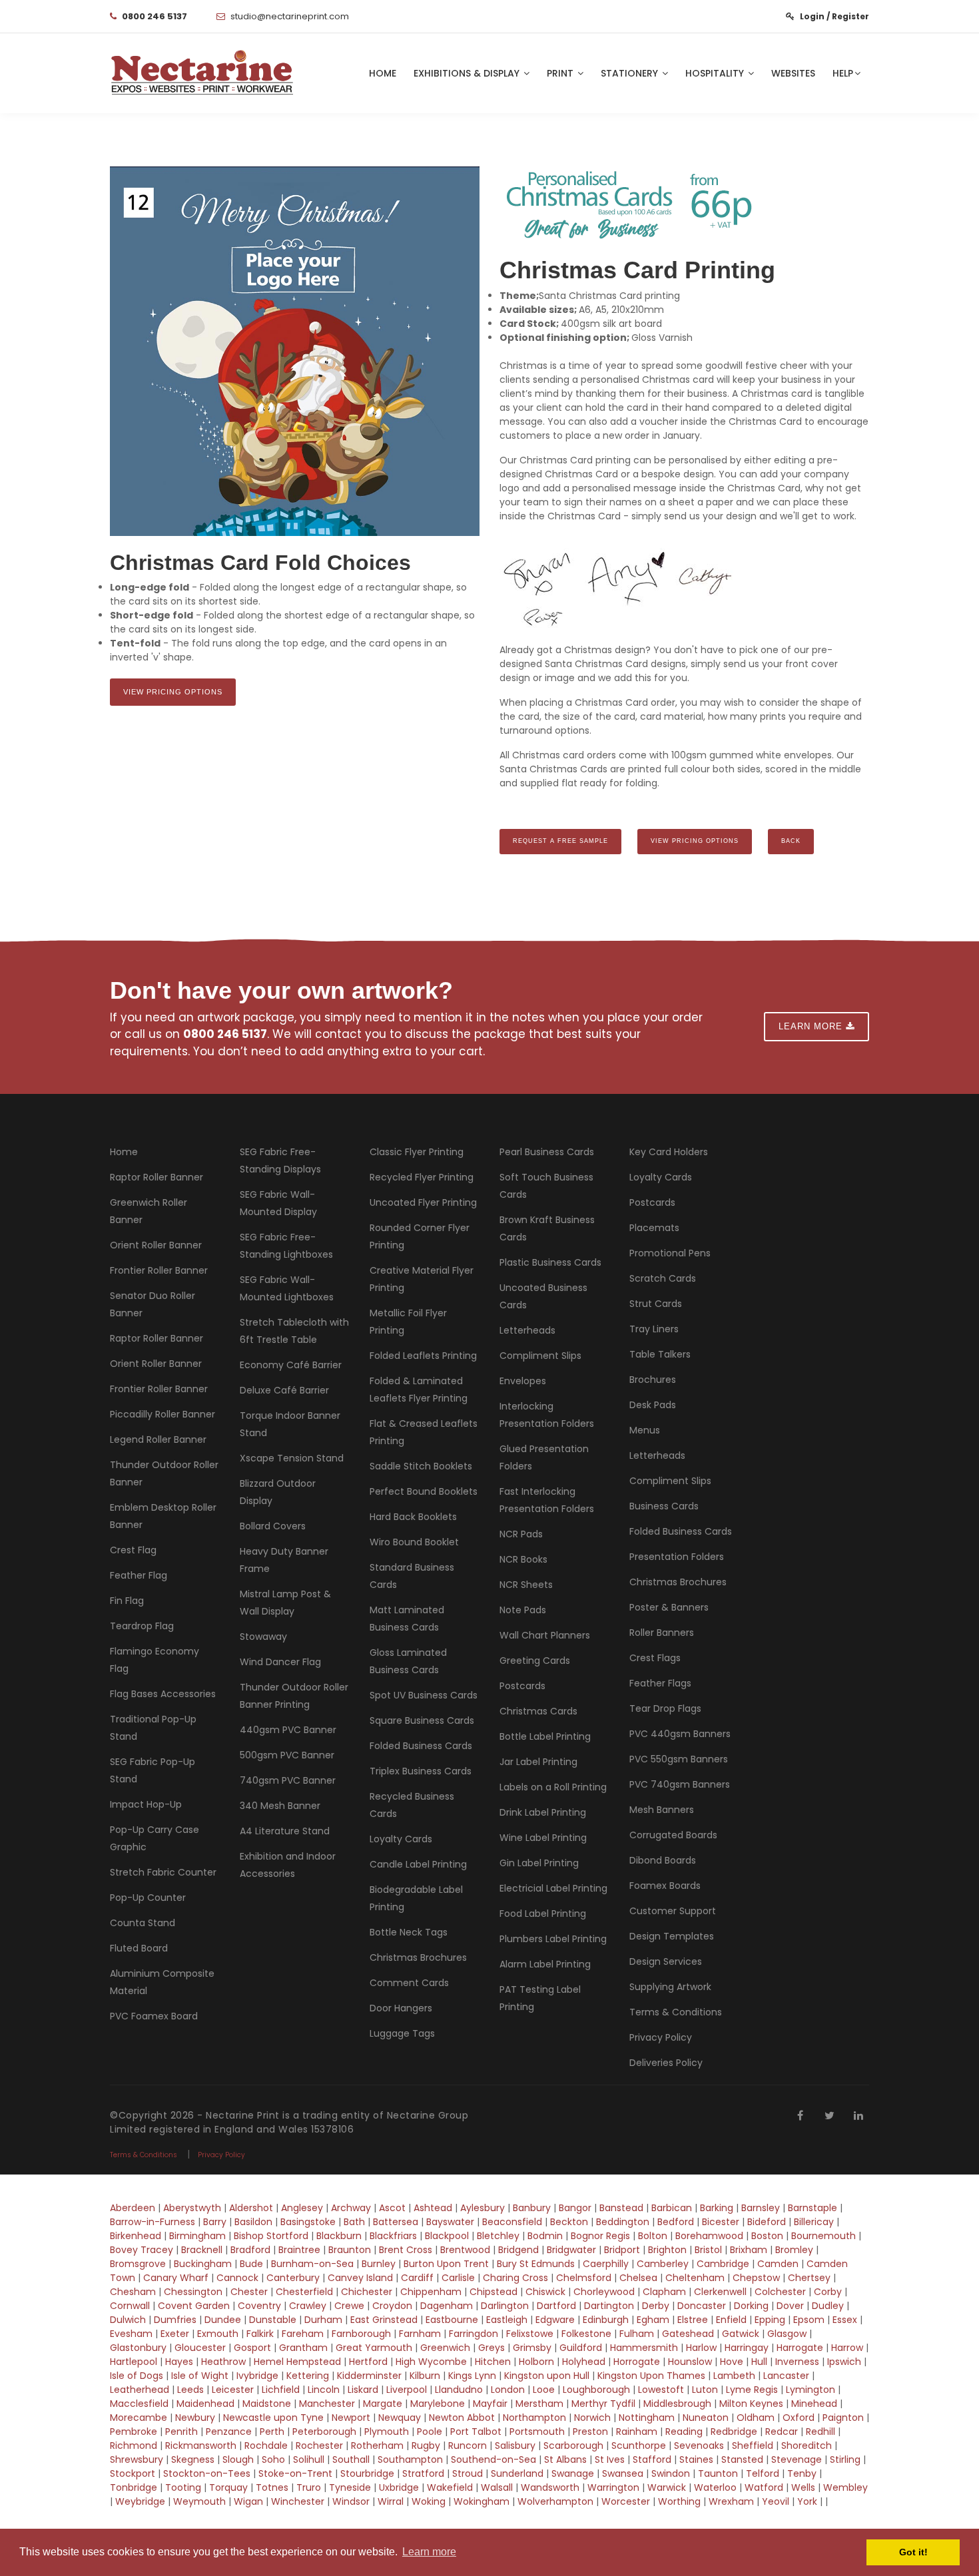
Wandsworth (550, 2487)
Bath (354, 2222)
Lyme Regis (752, 2390)
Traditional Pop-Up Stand (153, 1728)
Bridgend (518, 2250)
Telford (763, 2473)
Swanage (573, 2473)
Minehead (814, 2404)
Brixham (749, 2250)
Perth (272, 2432)
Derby (656, 2306)
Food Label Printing (543, 1914)
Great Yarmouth (374, 2348)
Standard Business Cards (412, 1576)
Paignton (843, 2418)
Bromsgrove (138, 2264)
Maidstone (267, 2404)
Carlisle (458, 2278)
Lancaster (786, 2376)
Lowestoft (661, 2390)
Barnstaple (813, 2208)
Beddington (623, 2222)
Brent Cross (406, 2250)
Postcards (522, 1686)
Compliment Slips (540, 1356)
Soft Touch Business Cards (546, 1186)
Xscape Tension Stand (292, 1458)
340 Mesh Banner (280, 1806)
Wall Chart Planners (545, 1635)
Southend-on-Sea (493, 2459)
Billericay (814, 2222)
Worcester (626, 2501)
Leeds (190, 2390)
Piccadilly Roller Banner (163, 1414)
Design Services (666, 1961)
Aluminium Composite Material (162, 1982)
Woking (429, 2501)
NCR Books (523, 1559)
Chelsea (638, 2278)
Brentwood (465, 2250)
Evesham (131, 2334)
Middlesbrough (677, 2404)
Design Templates (672, 1936)
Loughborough (596, 2390)
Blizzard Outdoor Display (278, 1492)
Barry (215, 2222)
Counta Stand (143, 1923)
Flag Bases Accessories (163, 1694)
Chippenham (431, 2292)
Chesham (133, 2292)
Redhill (820, 2432)
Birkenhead (136, 2236)
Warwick (667, 2487)
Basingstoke (308, 2222)
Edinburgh (606, 2320)
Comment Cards (409, 1983)
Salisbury (515, 2446)
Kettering (308, 2376)
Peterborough (324, 2432)
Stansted (742, 2459)
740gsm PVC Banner (288, 1780)
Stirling (845, 2459)
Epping (770, 2320)
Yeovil (776, 2501)
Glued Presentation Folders (544, 1457)
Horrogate (637, 2362)
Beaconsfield (512, 2222)
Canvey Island (360, 2278)
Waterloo (715, 2487)
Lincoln (324, 2390)
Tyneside (350, 2487)
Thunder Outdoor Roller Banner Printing (294, 1696)
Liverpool (407, 2390)
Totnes (272, 2487)
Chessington (193, 2292)
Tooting (183, 2487)
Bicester (721, 2222)
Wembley (845, 2487)
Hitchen (493, 2362)
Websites (793, 73)
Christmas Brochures (418, 1957)
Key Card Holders (669, 1152)
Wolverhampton (555, 2501)
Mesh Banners (662, 1810)
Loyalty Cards (401, 1839)
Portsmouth (537, 2432)
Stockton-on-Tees (207, 2473)
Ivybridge (257, 2376)
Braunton (350, 2250)
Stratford (423, 2473)
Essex (846, 2320)
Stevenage (797, 2459)
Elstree (693, 2320)
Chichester (367, 2292)
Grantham (303, 2348)
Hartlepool (134, 2362)
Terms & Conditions (676, 2012)
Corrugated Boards (673, 1835)
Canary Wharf (176, 2278)
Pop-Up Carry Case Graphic (155, 1838)
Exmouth (218, 2334)
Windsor (351, 2501)
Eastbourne (452, 2320)
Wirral (391, 2501)
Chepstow (756, 2278)
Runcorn (468, 2446)
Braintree (299, 2250)
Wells (803, 2487)
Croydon (392, 2306)
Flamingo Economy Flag (155, 1660)
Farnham (420, 2334)
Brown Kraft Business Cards (547, 1228)
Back (791, 841)
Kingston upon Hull (547, 2376)
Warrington (613, 2487)
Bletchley (498, 2236)
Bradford (250, 2250)
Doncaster (702, 2306)
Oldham (756, 2418)
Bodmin (545, 2236)
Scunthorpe (639, 2446)
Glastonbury (138, 2348)
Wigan (248, 2501)
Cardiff (417, 2278)
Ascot (392, 2208)
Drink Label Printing (543, 1812)
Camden (778, 2264)
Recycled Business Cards (412, 1805)
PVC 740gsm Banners (680, 1784)
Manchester (327, 2404)
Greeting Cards (535, 1661)
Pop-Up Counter (148, 1898)
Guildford (581, 2348)
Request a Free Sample (560, 841)
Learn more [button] (429, 2552)
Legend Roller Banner (158, 1439)
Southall (351, 2459)
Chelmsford (584, 2278)
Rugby (426, 2446)
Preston (590, 2432)
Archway (351, 2208)
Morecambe (139, 2418)
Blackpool (447, 2236)
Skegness (193, 2459)
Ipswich (844, 2362)
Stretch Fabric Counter (163, 1872)
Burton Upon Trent (446, 2264)
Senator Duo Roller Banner (153, 1304)
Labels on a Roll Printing (553, 1787)
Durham (323, 2320)
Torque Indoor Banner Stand (290, 1424)
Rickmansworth (201, 2446)
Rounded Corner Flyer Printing (420, 1236)
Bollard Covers (273, 1526)
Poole (430, 2432)
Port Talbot (476, 2432)
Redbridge (734, 2432)
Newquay (400, 2418)
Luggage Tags (402, 2033)
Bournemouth (823, 2236)
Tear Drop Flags (665, 1708)
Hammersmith (644, 2348)
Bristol (708, 2250)
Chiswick (545, 2292)
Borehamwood (709, 2236)
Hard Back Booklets (413, 1517)
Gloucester (200, 2348)
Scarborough (573, 2446)
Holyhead (584, 2362)
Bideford (767, 2222)
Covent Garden (194, 2306)
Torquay (228, 2487)
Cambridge (723, 2264)
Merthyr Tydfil (603, 2404)
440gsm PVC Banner (288, 1730)
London (508, 2390)
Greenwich (445, 2348)
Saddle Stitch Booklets (421, 1466)
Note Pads (523, 1610)
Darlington (505, 2306)
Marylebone (438, 2404)
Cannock (237, 2278)
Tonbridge (134, 2487)
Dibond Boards (663, 1860)
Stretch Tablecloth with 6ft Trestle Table (294, 1331)
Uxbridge (399, 2487)
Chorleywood (604, 2292)
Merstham (539, 2404)
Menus (645, 1430)
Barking (717, 2208)
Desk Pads (653, 1405)
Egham (653, 2320)
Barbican (672, 2208)
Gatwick (741, 2334)
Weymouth (199, 2501)
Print (561, 73)
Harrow (847, 2348)
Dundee (223, 2320)
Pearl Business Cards (547, 1152)
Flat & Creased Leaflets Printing (424, 1432)
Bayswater (450, 2222)
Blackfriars (393, 2236)
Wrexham (731, 2501)
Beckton (569, 2222)
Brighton (667, 2250)
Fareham (303, 2334)
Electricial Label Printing (553, 1888)
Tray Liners (654, 1329)
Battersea (396, 2222)
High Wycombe (431, 2362)
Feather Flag (139, 1575)
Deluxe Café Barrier (284, 1390)
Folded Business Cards (421, 1746)
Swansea (623, 2473)
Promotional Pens (670, 1253)
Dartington (609, 2306)
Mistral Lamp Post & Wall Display (285, 1603)
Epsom (809, 2320)
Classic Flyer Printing (417, 1152)
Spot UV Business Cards (424, 1695)
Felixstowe (530, 2334)
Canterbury (293, 2278)
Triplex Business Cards (421, 1771)
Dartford (556, 2306)
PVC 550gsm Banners (679, 1759)
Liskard (363, 2390)
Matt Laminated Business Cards (407, 1619)
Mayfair (490, 2404)
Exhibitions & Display (468, 73)
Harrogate (800, 2348)
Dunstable (273, 2320)
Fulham (637, 2334)
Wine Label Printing (543, 1838)
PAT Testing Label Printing (540, 1998)
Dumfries (175, 2320)
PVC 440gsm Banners (680, 1734)
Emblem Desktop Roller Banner (163, 1516)
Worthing (679, 2501)
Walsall (497, 2487)
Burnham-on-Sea (312, 2264)
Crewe (349, 2306)
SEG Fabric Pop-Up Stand (153, 1770)
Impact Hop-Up (146, 1804)
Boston (767, 2236)
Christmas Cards (538, 1711)
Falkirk (260, 2334)
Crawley (308, 2306)
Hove (732, 2362)
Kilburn (425, 2376)
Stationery (631, 73)
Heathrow (223, 2362)
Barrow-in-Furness (153, 2222)
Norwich (592, 2418)
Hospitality (716, 73)
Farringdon (474, 2334)
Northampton (534, 2418)
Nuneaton (706, 2418)
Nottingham (647, 2418)
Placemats (654, 1228)
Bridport (622, 2250)
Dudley (828, 2306)
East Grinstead (384, 2320)
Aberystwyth (192, 2208)
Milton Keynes (751, 2404)
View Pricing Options (173, 692)
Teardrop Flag (142, 1626)
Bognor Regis (600, 2236)
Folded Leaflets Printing (423, 1356)
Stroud (468, 2473)
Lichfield (281, 2390)
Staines (696, 2459)
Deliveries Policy (666, 2063)
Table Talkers (660, 1354)
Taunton (718, 2473)
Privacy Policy (661, 2037)
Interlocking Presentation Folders (547, 1415)
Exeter (175, 2334)
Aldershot (251, 2208)
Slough (238, 2459)
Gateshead (688, 2334)
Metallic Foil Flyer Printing (408, 1322)
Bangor (575, 2208)
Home (383, 73)
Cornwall (130, 2306)
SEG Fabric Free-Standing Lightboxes (286, 1246)
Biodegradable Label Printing (416, 1898)
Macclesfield (139, 2404)
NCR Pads (521, 1534)
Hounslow (690, 2362)
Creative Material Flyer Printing (422, 1279)
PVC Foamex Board (154, 2016)
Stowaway (263, 1637)
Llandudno (459, 2390)
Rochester (319, 2446)
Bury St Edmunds (536, 2264)
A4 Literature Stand (285, 1831)
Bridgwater (571, 2250)
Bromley (794, 2250)
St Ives (610, 2459)
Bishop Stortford (271, 2236)
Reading (684, 2432)
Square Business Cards (422, 1720)
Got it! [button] (913, 2552)
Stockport (133, 2473)
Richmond (134, 2446)
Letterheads (527, 1330)
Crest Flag (133, 1550)
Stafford (652, 2459)
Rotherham (377, 2446)
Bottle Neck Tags (409, 1932)
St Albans (565, 2459)
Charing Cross (515, 2278)
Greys (491, 2348)
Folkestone (586, 2334)
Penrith (181, 2432)
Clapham (664, 2292)
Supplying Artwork (670, 1987)
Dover (790, 2306)
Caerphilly (606, 2264)
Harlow (701, 2348)
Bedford (676, 2222)
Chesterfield (304, 2292)
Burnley (379, 2264)
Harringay (747, 2348)
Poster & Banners (669, 1607)
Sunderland (518, 2473)
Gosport (252, 2348)
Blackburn (339, 2236)
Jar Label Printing (538, 1762)
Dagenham (447, 2306)
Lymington (811, 2390)
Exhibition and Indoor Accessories (288, 1865)
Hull (759, 2362)
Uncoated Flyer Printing (423, 1202)
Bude (251, 2264)
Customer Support (673, 1911)
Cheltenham (695, 2278)
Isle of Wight (200, 2376)
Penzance (229, 2432)
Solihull (309, 2459)
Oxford (799, 2418)
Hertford (368, 2362)
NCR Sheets (526, 1585)
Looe (544, 2390)
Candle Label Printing (418, 1864)
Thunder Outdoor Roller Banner (164, 1473)
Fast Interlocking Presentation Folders (547, 1500)
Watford (764, 2487)
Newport (351, 2418)
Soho (273, 2459)
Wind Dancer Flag (280, 1662)
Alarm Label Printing (545, 1964)
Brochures (653, 1380)
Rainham (637, 2432)
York (807, 2501)
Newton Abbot (462, 2418)
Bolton (653, 2236)
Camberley (663, 2264)
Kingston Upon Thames (651, 2376)
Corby (828, 2292)
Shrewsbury (137, 2459)
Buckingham (203, 2264)
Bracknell (202, 2250)
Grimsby (532, 2348)
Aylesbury (483, 2208)
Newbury (195, 2418)
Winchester (298, 2501)
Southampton (410, 2459)
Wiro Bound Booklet (414, 1542)
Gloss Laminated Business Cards (408, 1661)
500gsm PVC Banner (287, 1755)
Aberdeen (133, 2208)
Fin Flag (127, 1601)
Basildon (253, 2222)
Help (843, 73)
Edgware (555, 2320)
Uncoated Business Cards (543, 1296)
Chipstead (493, 2292)
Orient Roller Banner (156, 1245)
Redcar (782, 2432)
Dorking (751, 2306)
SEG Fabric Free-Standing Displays (280, 1160)
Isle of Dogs (137, 2376)
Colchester (780, 2292)
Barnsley (761, 2208)
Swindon (671, 2473)
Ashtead (433, 2208)
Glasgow (787, 2334)
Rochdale (266, 2446)
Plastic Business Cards (550, 1262)
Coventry (259, 2306)
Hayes (179, 2362)
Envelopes (523, 1381)
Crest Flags (655, 1658)
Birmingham (197, 2236)
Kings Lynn (472, 2376)
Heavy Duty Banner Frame (284, 1560)
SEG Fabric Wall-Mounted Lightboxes (287, 1288)
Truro (309, 2487)
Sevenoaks (699, 2446)
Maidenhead (205, 2404)
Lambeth (734, 2376)
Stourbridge (367, 2473)
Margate (383, 2404)
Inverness (797, 2362)
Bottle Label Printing (545, 1736)
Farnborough (361, 2334)
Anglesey (302, 2208)
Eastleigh (507, 2320)
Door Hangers (401, 2008)
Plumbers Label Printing (553, 1939)
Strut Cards (656, 1304)
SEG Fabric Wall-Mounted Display (278, 1203)
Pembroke (134, 2432)
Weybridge (140, 2501)
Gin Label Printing (539, 1863)
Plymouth (387, 2432)
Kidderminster (369, 2376)
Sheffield (753, 2446)
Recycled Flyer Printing (422, 1177)
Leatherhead (140, 2390)
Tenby (802, 2473)
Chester (249, 2292)
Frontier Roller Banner (159, 1270)
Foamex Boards (665, 1886)
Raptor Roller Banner (157, 1177)
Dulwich (128, 2320)
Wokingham (482, 2501)
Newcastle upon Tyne (273, 2418)
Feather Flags (660, 1683)
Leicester (233, 2390)
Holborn (536, 2362)
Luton (705, 2390)
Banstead (621, 2208)
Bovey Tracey (142, 2250)
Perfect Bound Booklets (424, 1491)
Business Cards (664, 1506)
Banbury (532, 2208)
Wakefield (450, 2487)
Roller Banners (662, 1633)
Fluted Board (139, 1948)
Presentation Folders (677, 1557)
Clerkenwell (720, 2292)
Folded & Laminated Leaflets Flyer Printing (419, 1390)
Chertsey (809, 2278)
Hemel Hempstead (297, 2362)
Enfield (731, 2320)
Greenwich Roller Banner (149, 1211)
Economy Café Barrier (291, 1365)
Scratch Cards (663, 1278)
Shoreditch (807, 2446)
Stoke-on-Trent (295, 2473)
